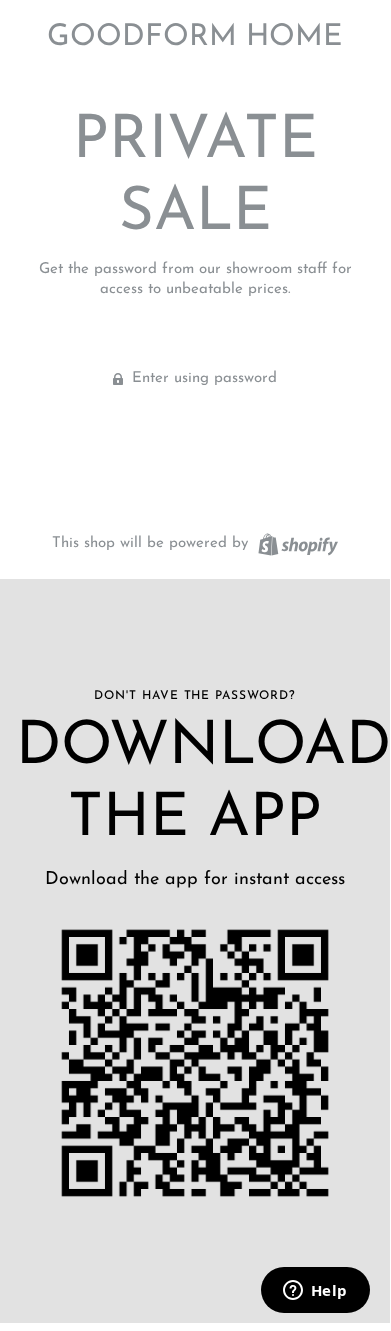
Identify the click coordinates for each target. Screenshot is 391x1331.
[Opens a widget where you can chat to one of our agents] (315, 1292)
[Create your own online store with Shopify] (295, 543)
